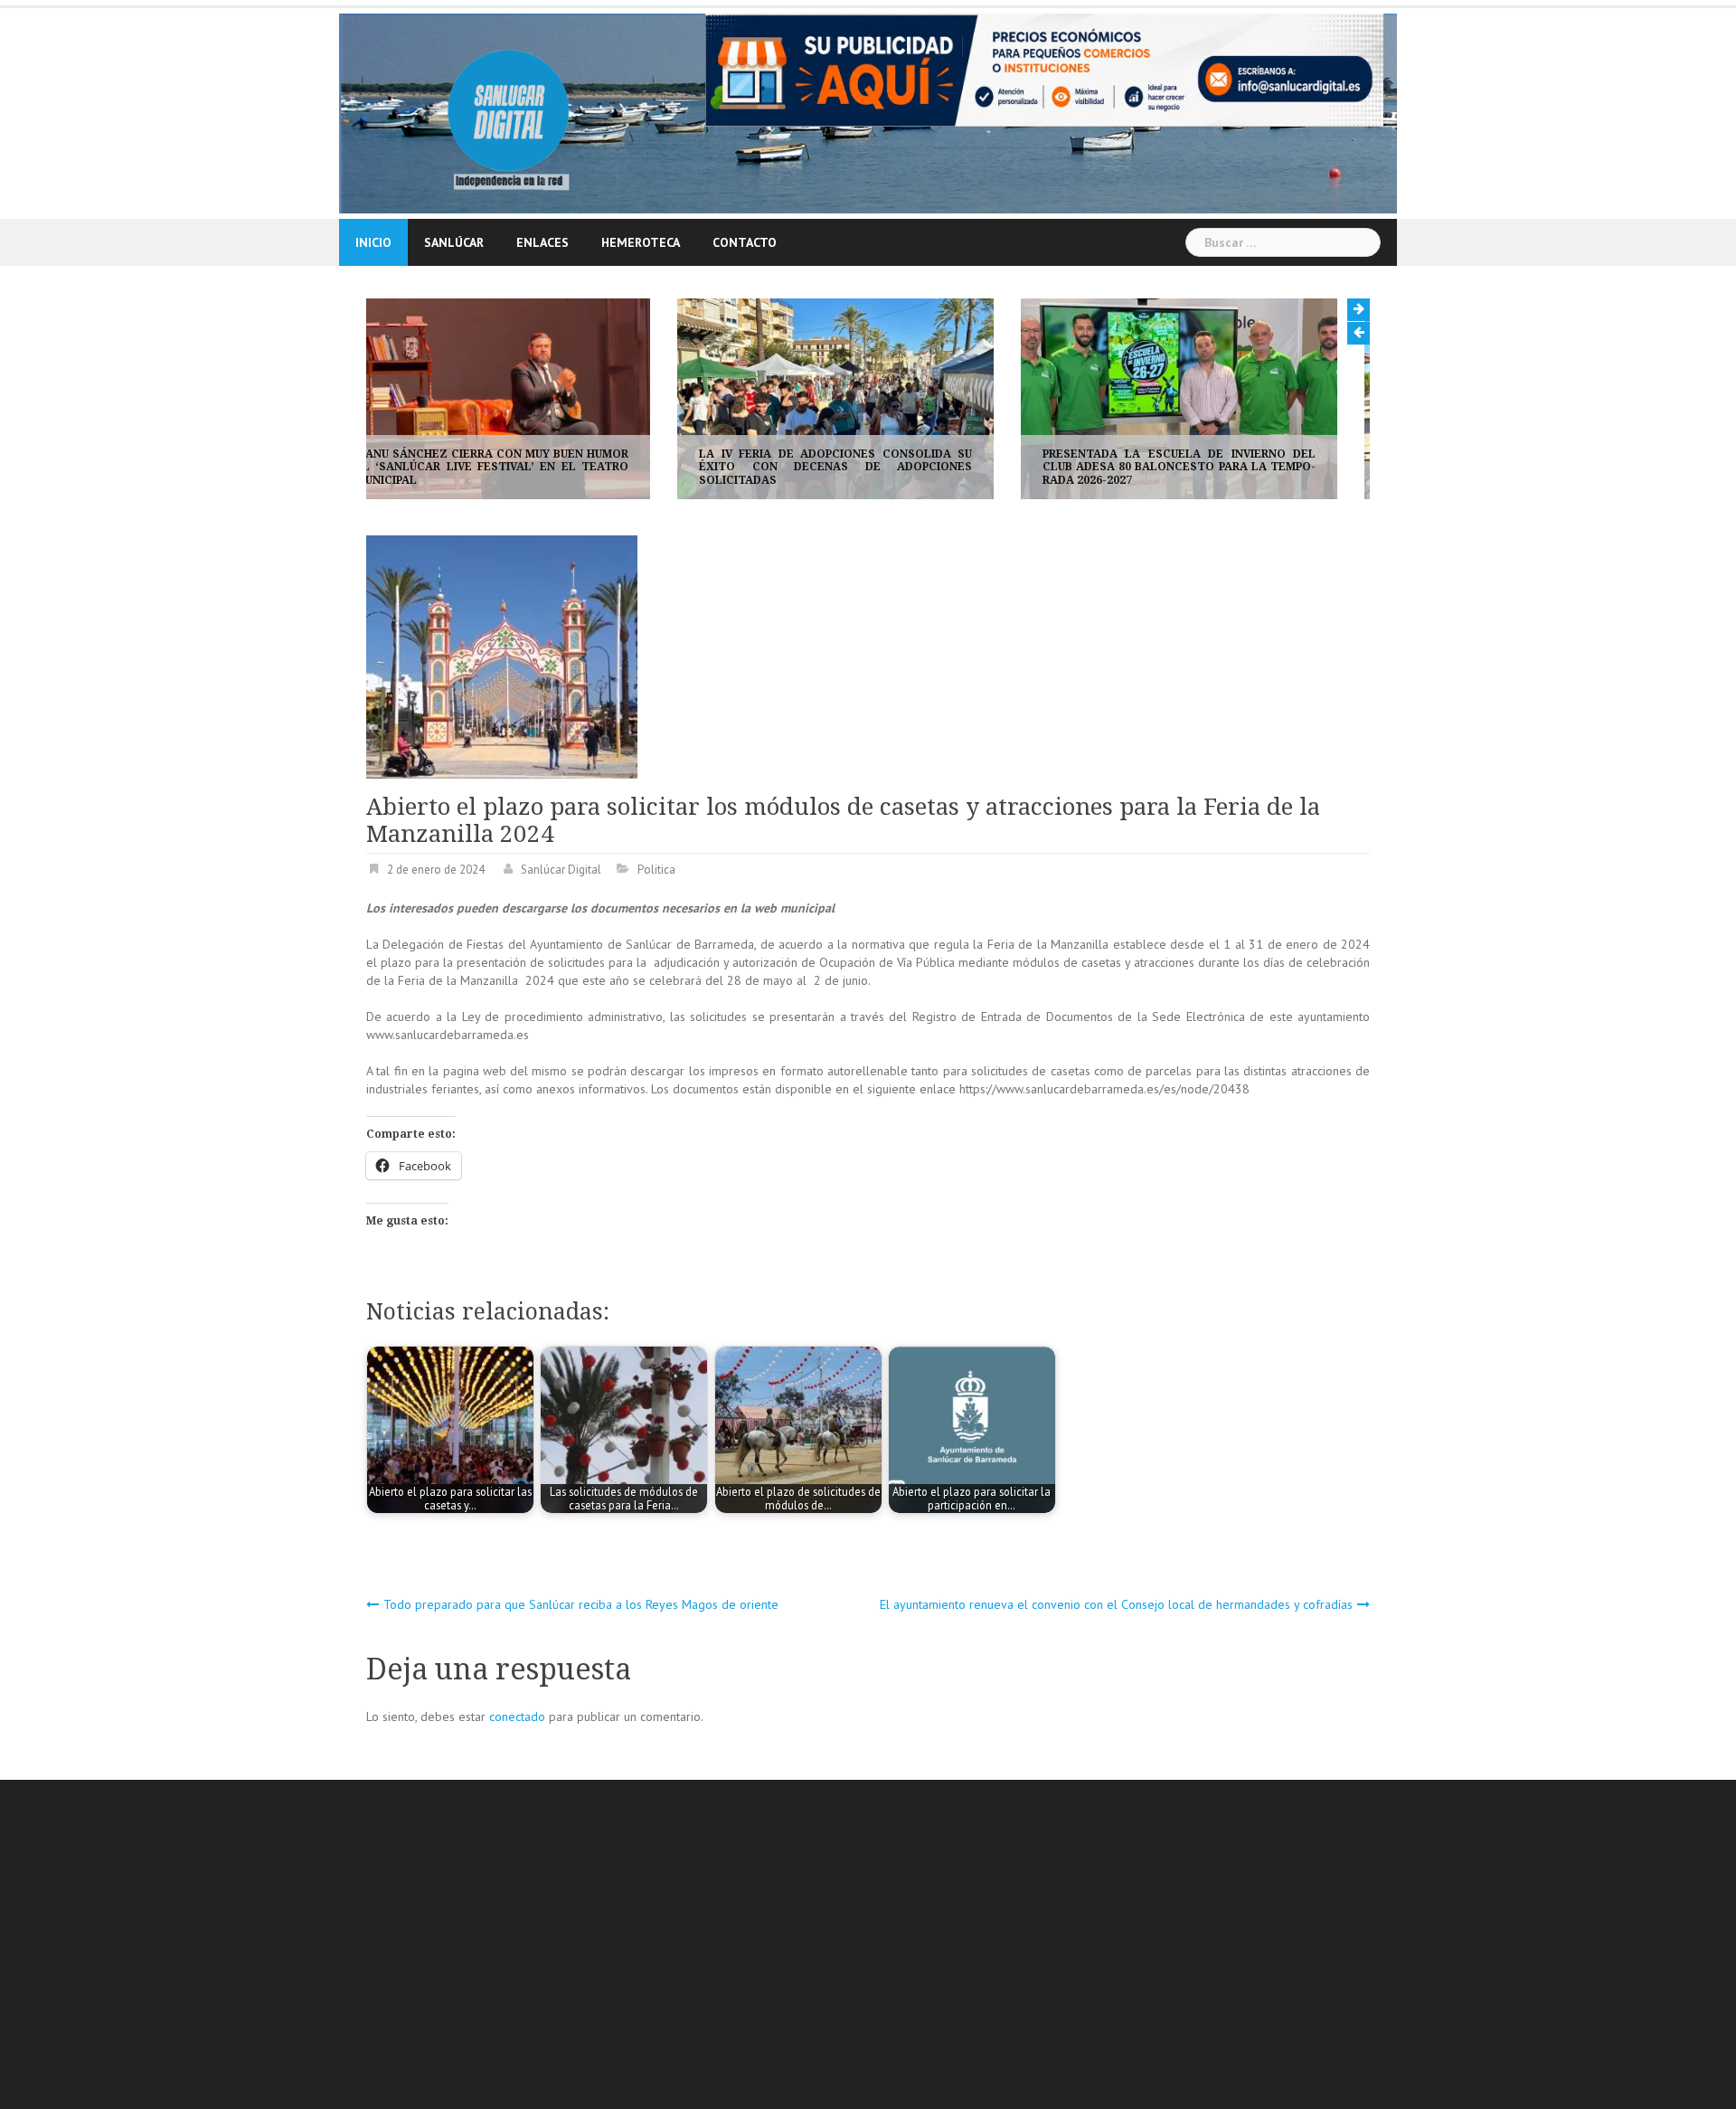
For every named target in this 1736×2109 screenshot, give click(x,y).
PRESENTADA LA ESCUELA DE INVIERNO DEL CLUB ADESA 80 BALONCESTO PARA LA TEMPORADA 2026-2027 (868, 467)
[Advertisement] (909, 1947)
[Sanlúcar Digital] (509, 112)
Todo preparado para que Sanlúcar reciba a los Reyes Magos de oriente (581, 1604)
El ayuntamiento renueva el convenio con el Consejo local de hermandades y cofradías (1116, 1604)
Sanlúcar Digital (561, 870)
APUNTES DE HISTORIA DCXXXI (1163, 480)
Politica (656, 870)
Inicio (373, 242)
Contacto (745, 242)
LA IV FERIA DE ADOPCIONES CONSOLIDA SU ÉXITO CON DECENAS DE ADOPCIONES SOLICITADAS (524, 467)
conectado (517, 1717)
